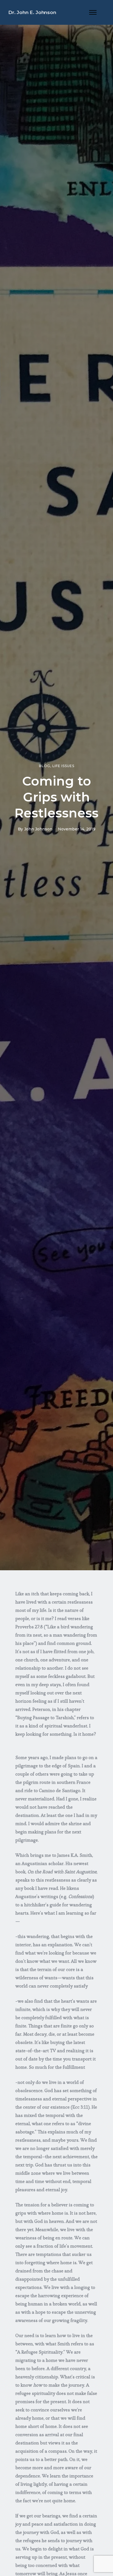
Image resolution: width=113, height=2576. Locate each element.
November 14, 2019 (77, 829)
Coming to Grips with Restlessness (56, 797)
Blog (45, 766)
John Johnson (38, 829)
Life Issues (63, 766)
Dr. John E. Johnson (32, 12)
